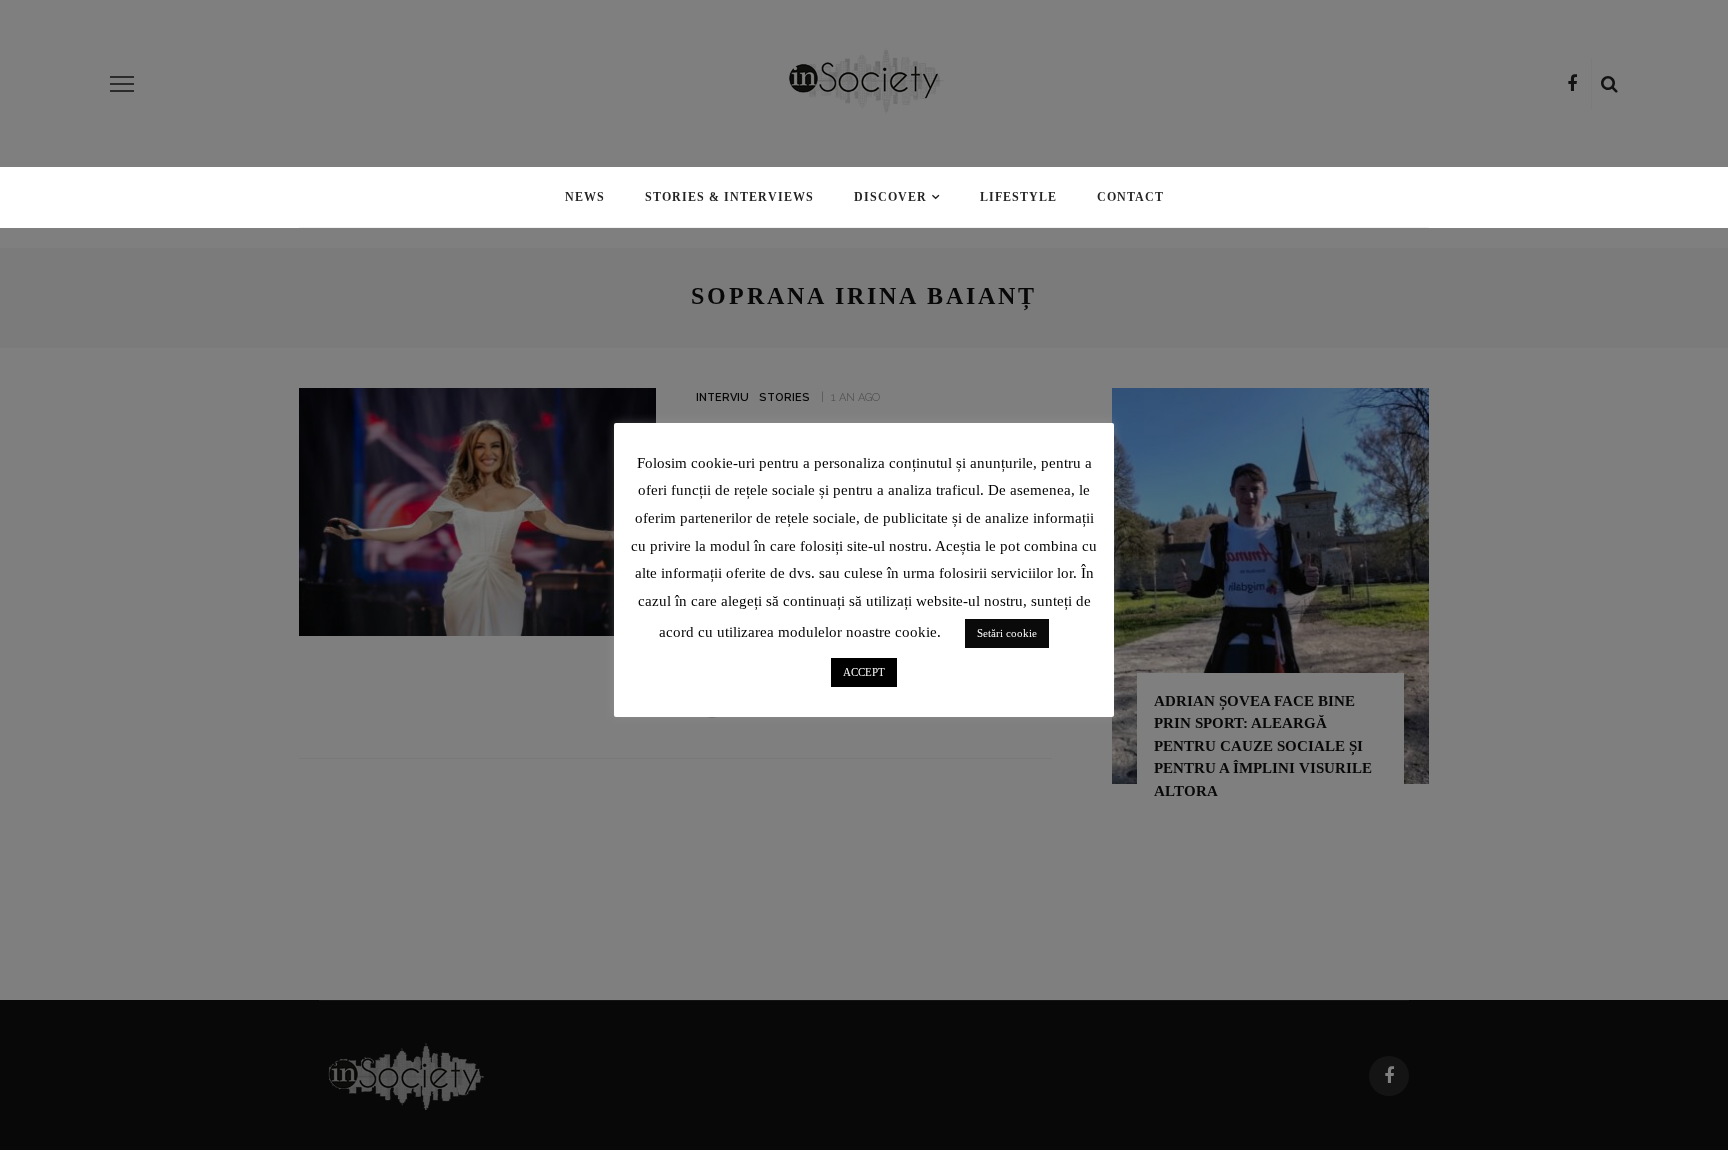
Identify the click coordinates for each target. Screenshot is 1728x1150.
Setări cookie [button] (1007, 633)
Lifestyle (1018, 197)
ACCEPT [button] (864, 672)
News (585, 197)
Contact (1130, 197)
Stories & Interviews (729, 197)
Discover (890, 197)
